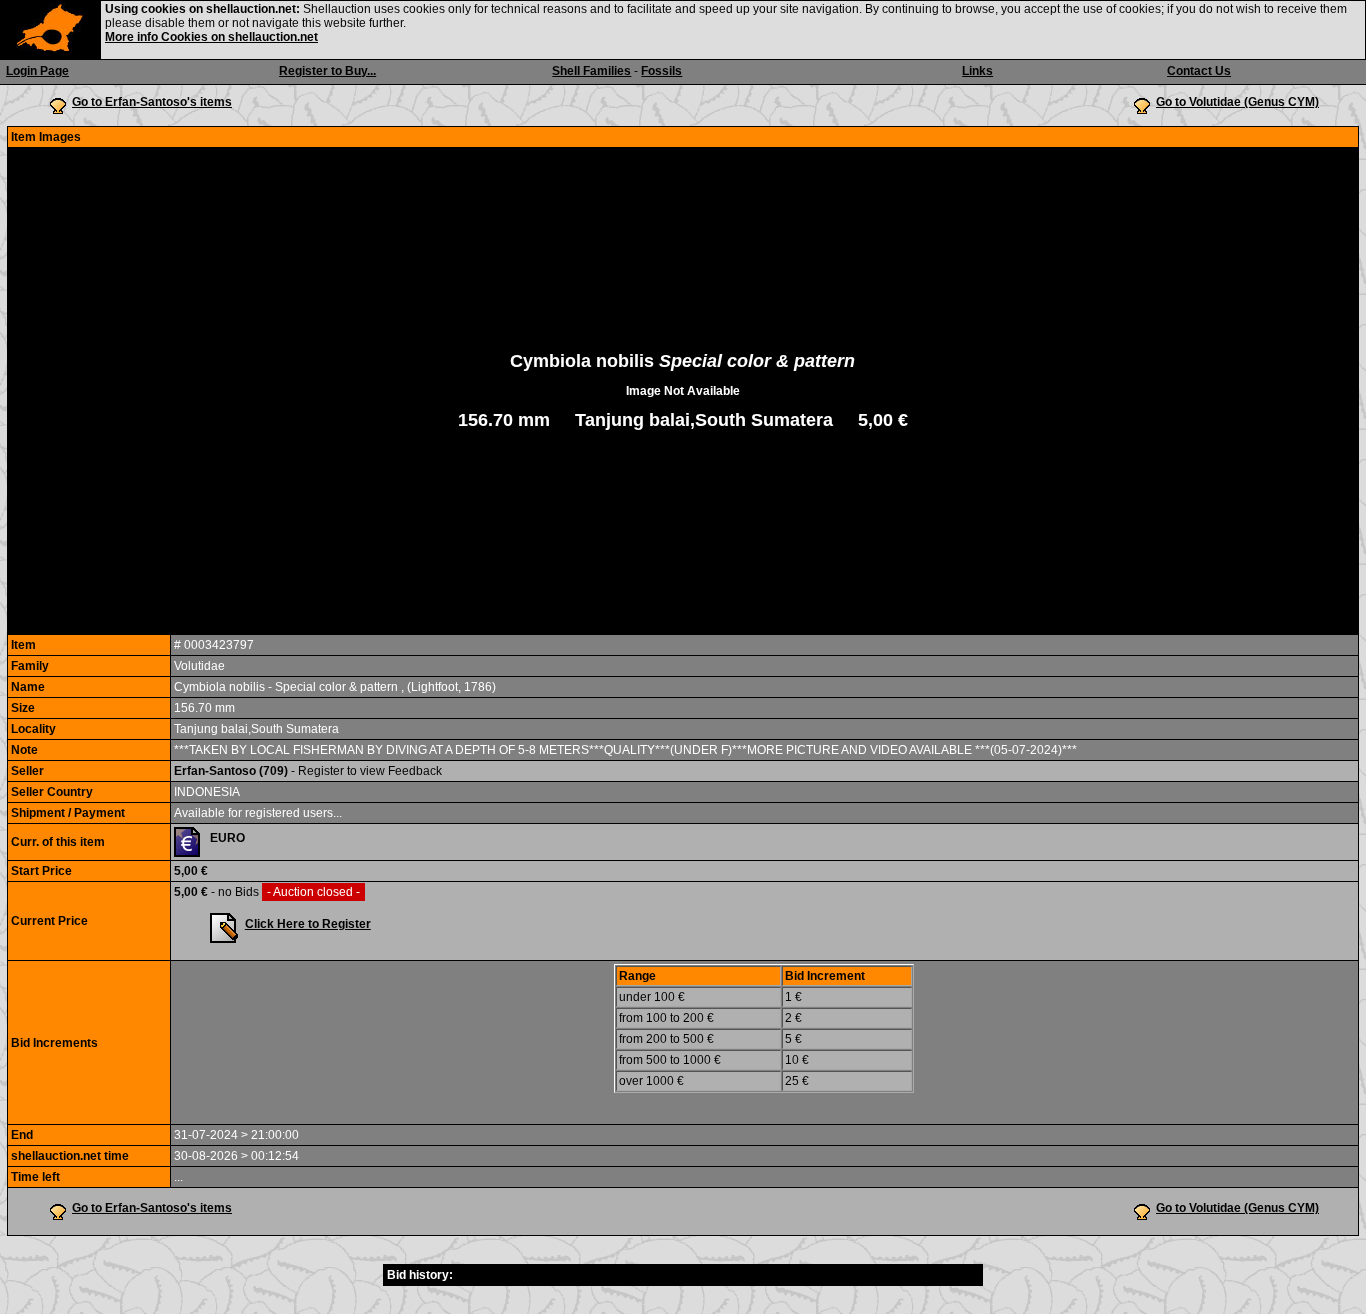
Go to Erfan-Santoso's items (152, 102)
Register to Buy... (327, 71)
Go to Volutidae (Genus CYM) (1237, 102)
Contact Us (1199, 71)
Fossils (661, 71)
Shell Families (591, 71)
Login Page (37, 71)
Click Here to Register (308, 924)
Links (977, 71)
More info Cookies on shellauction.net (211, 37)
